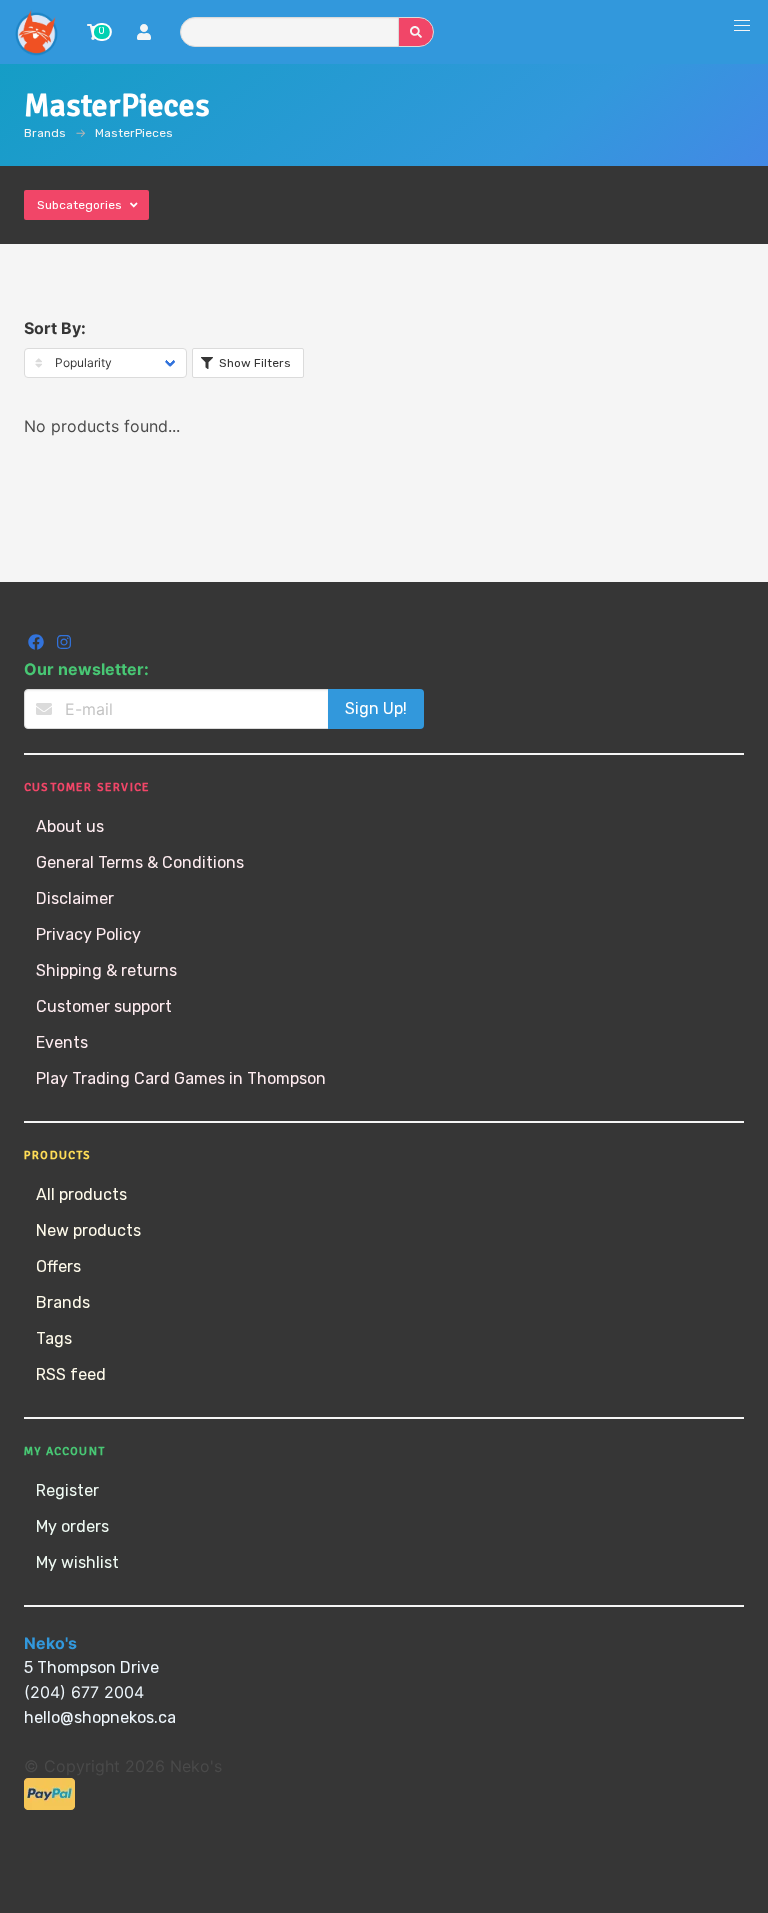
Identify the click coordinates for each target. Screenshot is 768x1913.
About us (70, 826)
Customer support (104, 1006)
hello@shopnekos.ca (100, 1717)
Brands (45, 133)
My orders (72, 1526)
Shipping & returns (106, 970)
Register (67, 1490)
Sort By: (55, 328)
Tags (54, 1338)
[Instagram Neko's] (64, 644)
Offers (58, 1266)
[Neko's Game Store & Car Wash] (36, 32)
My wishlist (77, 1562)
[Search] (416, 32)
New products (88, 1230)
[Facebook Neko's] (38, 644)
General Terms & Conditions (140, 862)
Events (62, 1042)
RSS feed (71, 1374)
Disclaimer (75, 898)
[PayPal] (49, 1804)
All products (81, 1194)
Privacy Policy (88, 934)
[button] (742, 26)
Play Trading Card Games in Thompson (181, 1078)
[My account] (144, 34)
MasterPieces (134, 133)
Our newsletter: (86, 669)
